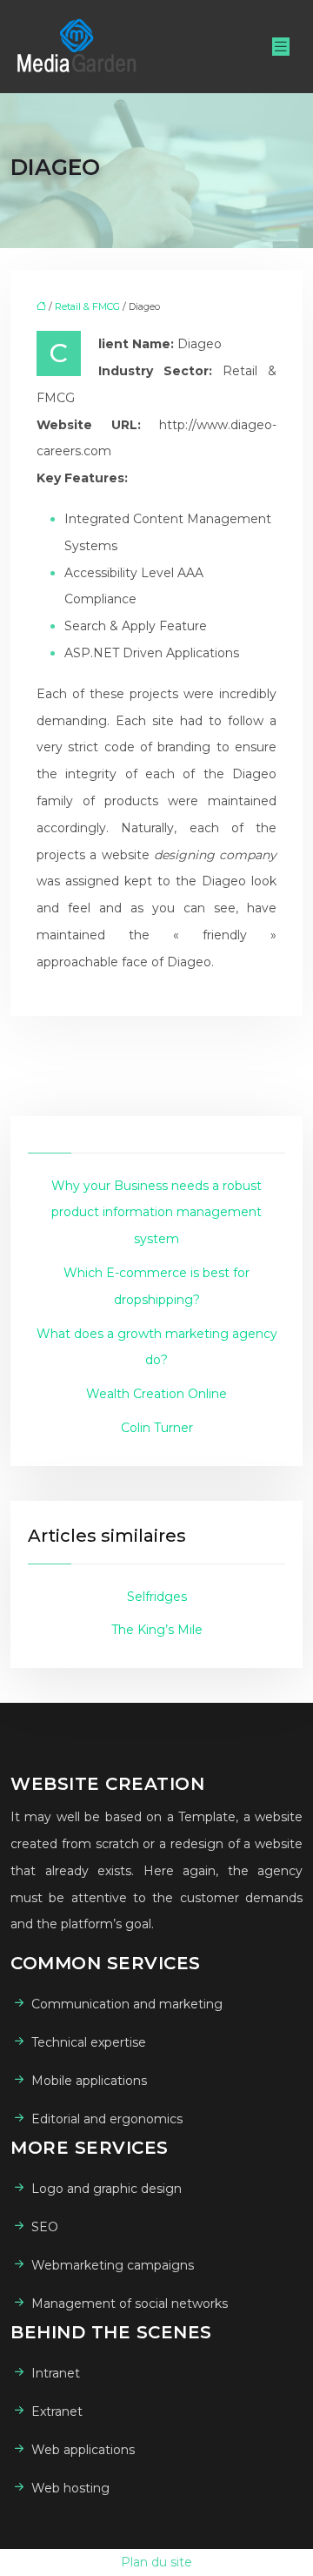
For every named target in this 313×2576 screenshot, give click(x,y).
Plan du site (156, 2562)
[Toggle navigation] (281, 47)
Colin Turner (157, 1428)
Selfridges (157, 1597)
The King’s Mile (157, 1630)
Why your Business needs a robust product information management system (156, 1213)
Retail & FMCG (87, 306)
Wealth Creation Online (156, 1394)
